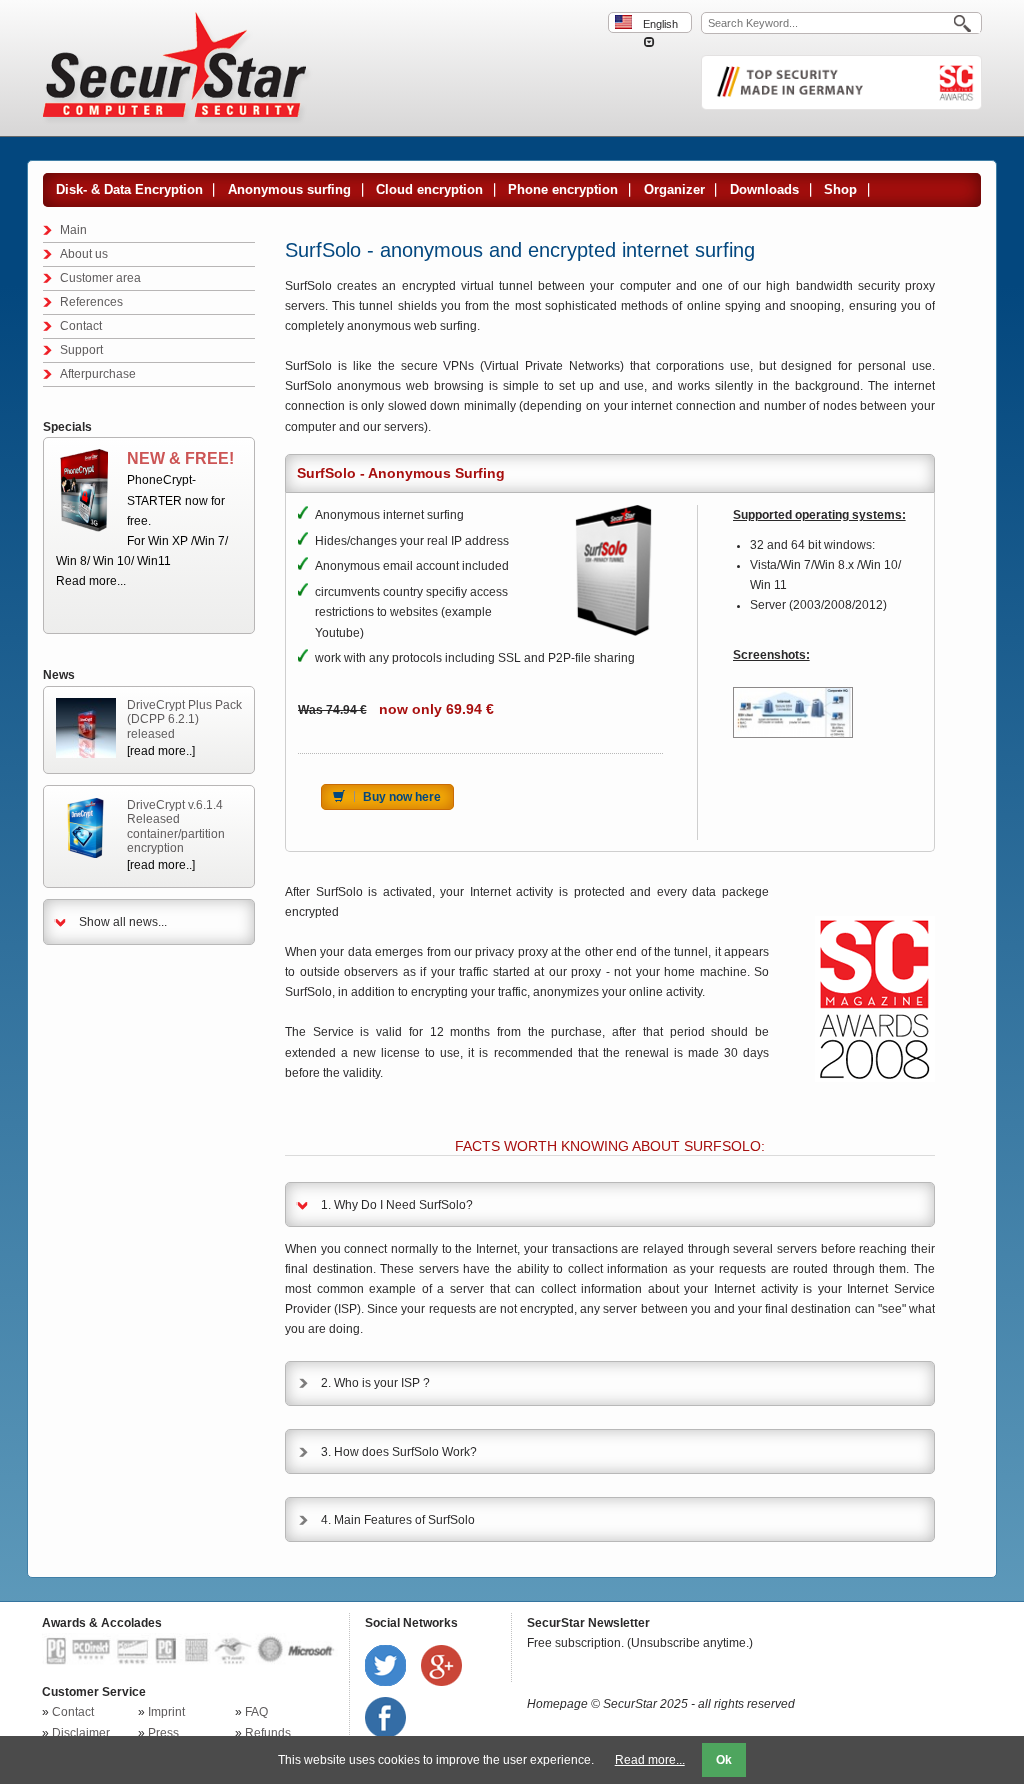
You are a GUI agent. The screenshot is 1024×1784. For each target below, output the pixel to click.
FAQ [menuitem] (256, 1712)
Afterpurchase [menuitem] (98, 374)
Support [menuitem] (81, 350)
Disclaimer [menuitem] (81, 1733)
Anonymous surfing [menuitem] (289, 190)
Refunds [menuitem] (268, 1733)
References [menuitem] (91, 302)
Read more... (91, 581)
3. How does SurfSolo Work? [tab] (399, 1452)
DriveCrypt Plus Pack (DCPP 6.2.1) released (184, 719)
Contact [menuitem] (81, 326)
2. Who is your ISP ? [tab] (375, 1383)
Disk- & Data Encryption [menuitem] (129, 190)
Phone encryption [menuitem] (563, 190)
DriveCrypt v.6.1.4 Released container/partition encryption (176, 826)
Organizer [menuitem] (674, 190)
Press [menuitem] (163, 1733)
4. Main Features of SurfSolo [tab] (398, 1520)
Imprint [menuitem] (166, 1712)
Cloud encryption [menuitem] (429, 190)
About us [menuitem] (84, 254)
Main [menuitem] (73, 230)
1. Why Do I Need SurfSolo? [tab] (397, 1205)
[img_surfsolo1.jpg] (793, 712)
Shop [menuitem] (840, 190)
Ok (724, 1760)
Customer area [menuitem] (100, 278)
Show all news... (123, 922)
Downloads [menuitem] (764, 190)
